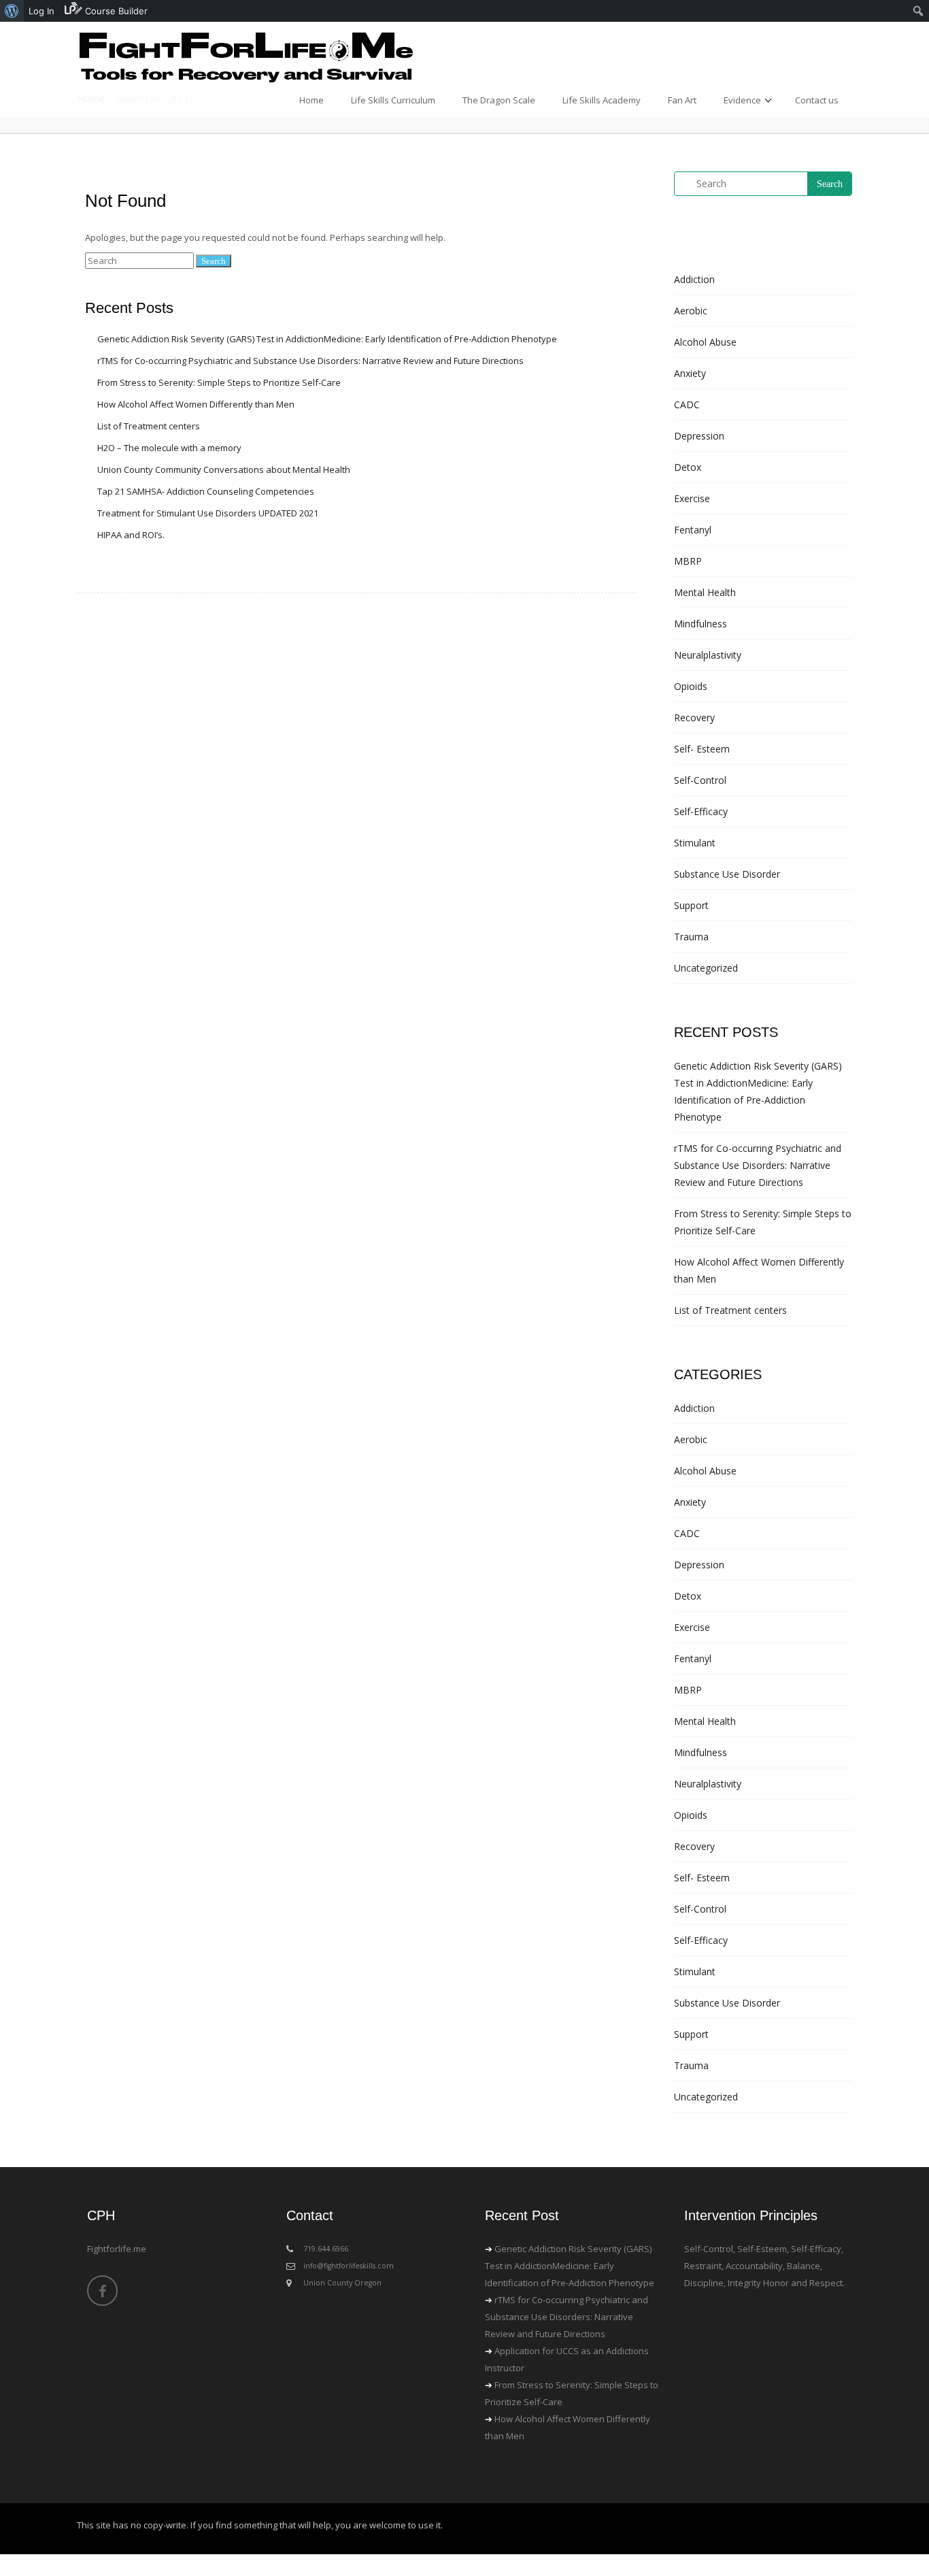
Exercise (692, 498)
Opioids (691, 686)
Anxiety (690, 373)
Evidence (742, 100)
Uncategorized (706, 968)
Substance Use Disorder (727, 874)
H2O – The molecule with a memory (169, 448)
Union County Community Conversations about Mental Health (224, 469)
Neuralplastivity (708, 655)
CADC (687, 404)
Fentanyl (693, 530)
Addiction (694, 279)
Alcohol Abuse (705, 342)
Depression (699, 436)
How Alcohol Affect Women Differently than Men (196, 404)
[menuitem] (12, 11)
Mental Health (705, 592)
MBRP (688, 561)
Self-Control (700, 780)
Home (311, 100)
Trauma (691, 937)
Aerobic (691, 311)
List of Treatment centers (149, 426)
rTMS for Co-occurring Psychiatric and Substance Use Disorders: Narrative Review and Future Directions (310, 361)
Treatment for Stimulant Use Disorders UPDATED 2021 (208, 513)
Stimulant (695, 843)
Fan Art (682, 100)
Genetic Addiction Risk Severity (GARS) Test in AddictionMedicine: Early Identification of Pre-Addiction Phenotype (327, 339)
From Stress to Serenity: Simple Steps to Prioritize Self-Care (219, 382)
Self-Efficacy (701, 811)
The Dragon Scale (499, 100)
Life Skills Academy (602, 100)
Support (691, 905)
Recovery (694, 717)
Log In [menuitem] (41, 11)
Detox (688, 467)
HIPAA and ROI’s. (131, 535)
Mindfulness (700, 624)
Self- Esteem (702, 749)
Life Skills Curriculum (393, 100)
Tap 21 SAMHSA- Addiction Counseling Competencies (206, 491)
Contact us (817, 100)
